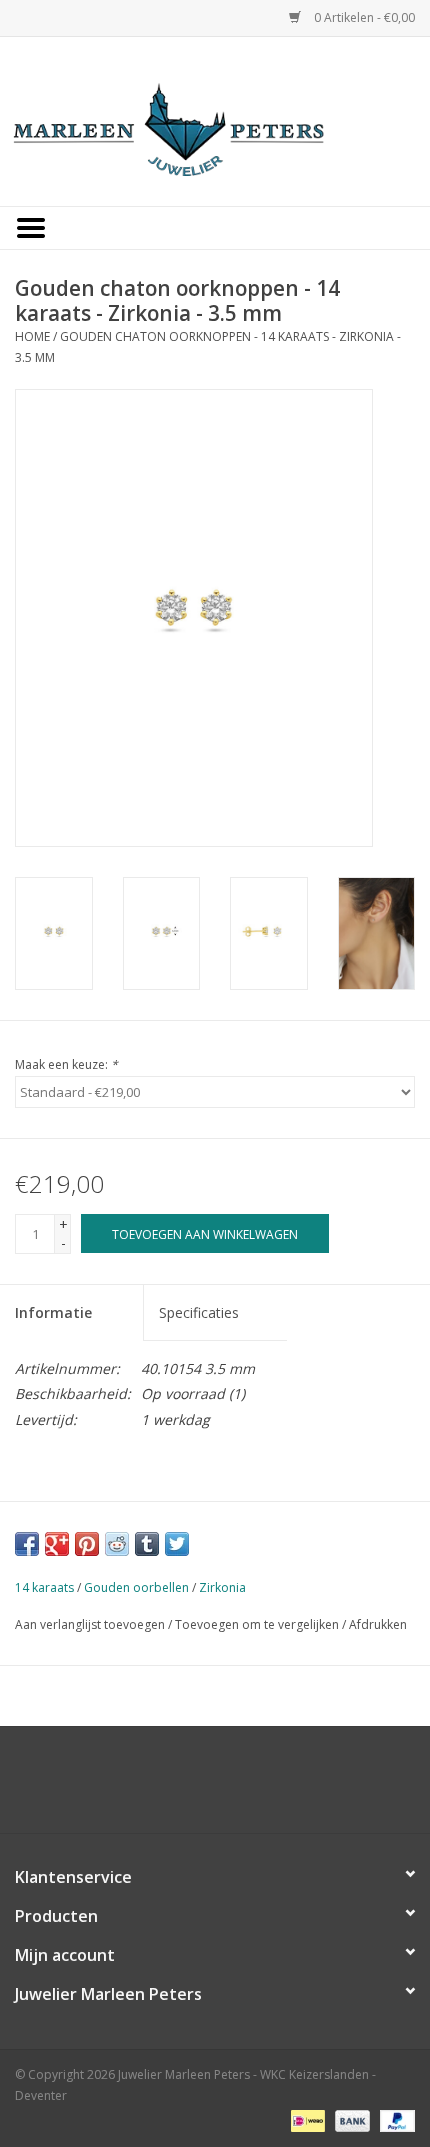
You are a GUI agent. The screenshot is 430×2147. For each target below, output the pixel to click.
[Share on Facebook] (27, 1544)
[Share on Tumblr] (147, 1544)
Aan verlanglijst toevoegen (90, 1624)
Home (32, 336)
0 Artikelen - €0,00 (363, 17)
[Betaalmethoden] (306, 2119)
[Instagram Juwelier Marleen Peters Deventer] (233, 1787)
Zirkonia (222, 1587)
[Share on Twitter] (177, 1544)
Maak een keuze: (66, 1064)
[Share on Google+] (57, 1544)
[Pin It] (87, 1544)
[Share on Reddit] (117, 1544)
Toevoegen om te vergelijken (258, 1624)
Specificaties (199, 1312)
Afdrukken (378, 1624)
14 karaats (44, 1587)
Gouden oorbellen (136, 1587)
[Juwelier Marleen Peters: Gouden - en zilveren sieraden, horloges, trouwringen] (215, 119)
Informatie (53, 1312)
